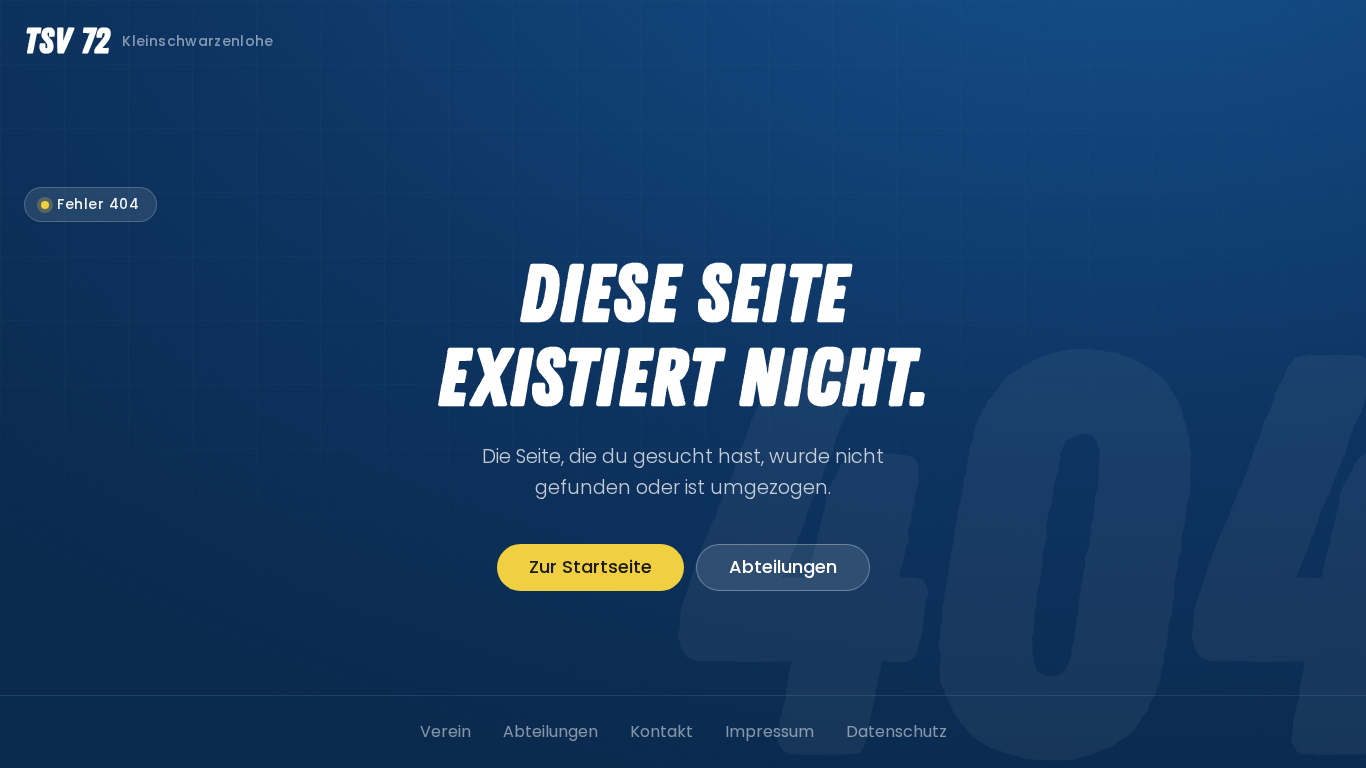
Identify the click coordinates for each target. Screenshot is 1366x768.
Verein (445, 731)
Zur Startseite (590, 566)
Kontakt (661, 731)
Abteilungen (783, 566)
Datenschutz (896, 731)
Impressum (769, 731)
